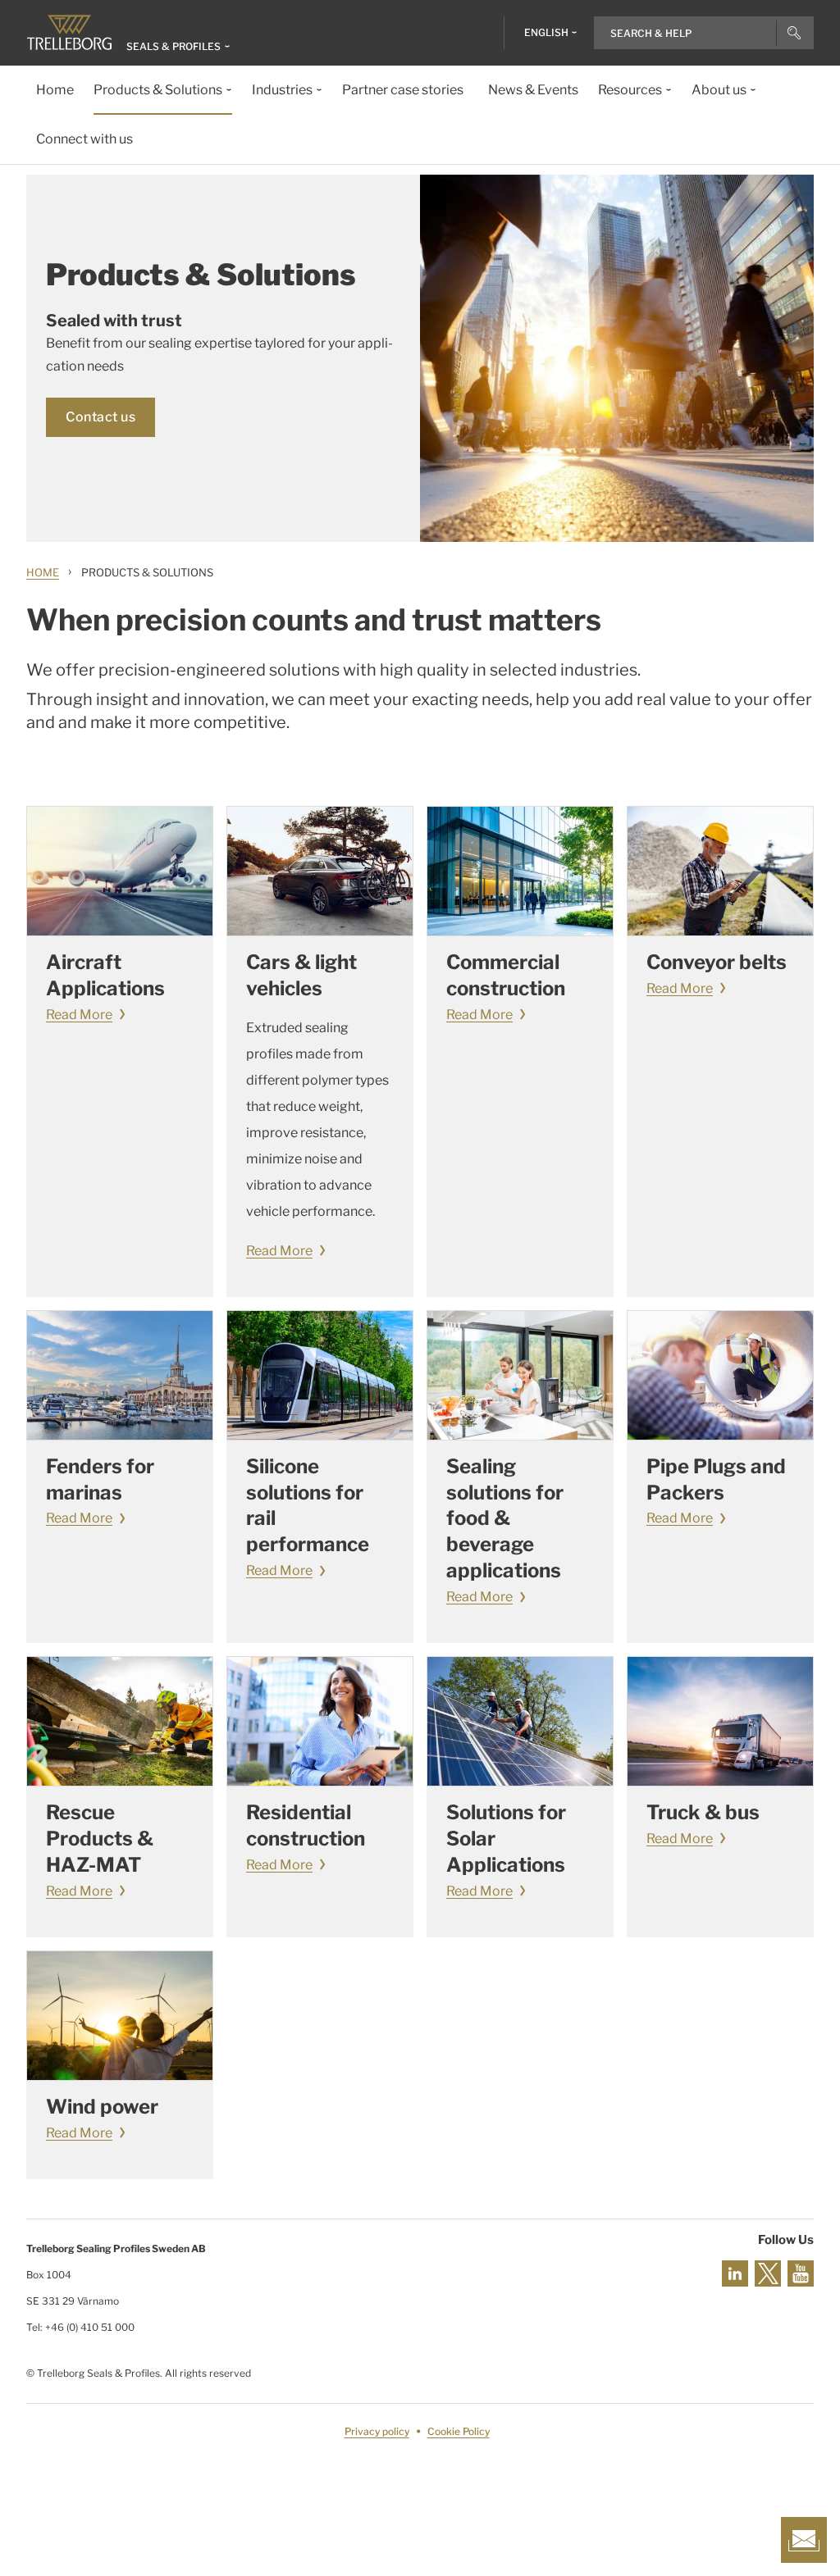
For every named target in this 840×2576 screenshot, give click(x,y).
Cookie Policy (459, 2431)
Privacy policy (377, 2431)
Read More (79, 1015)
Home (43, 572)
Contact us (100, 417)
